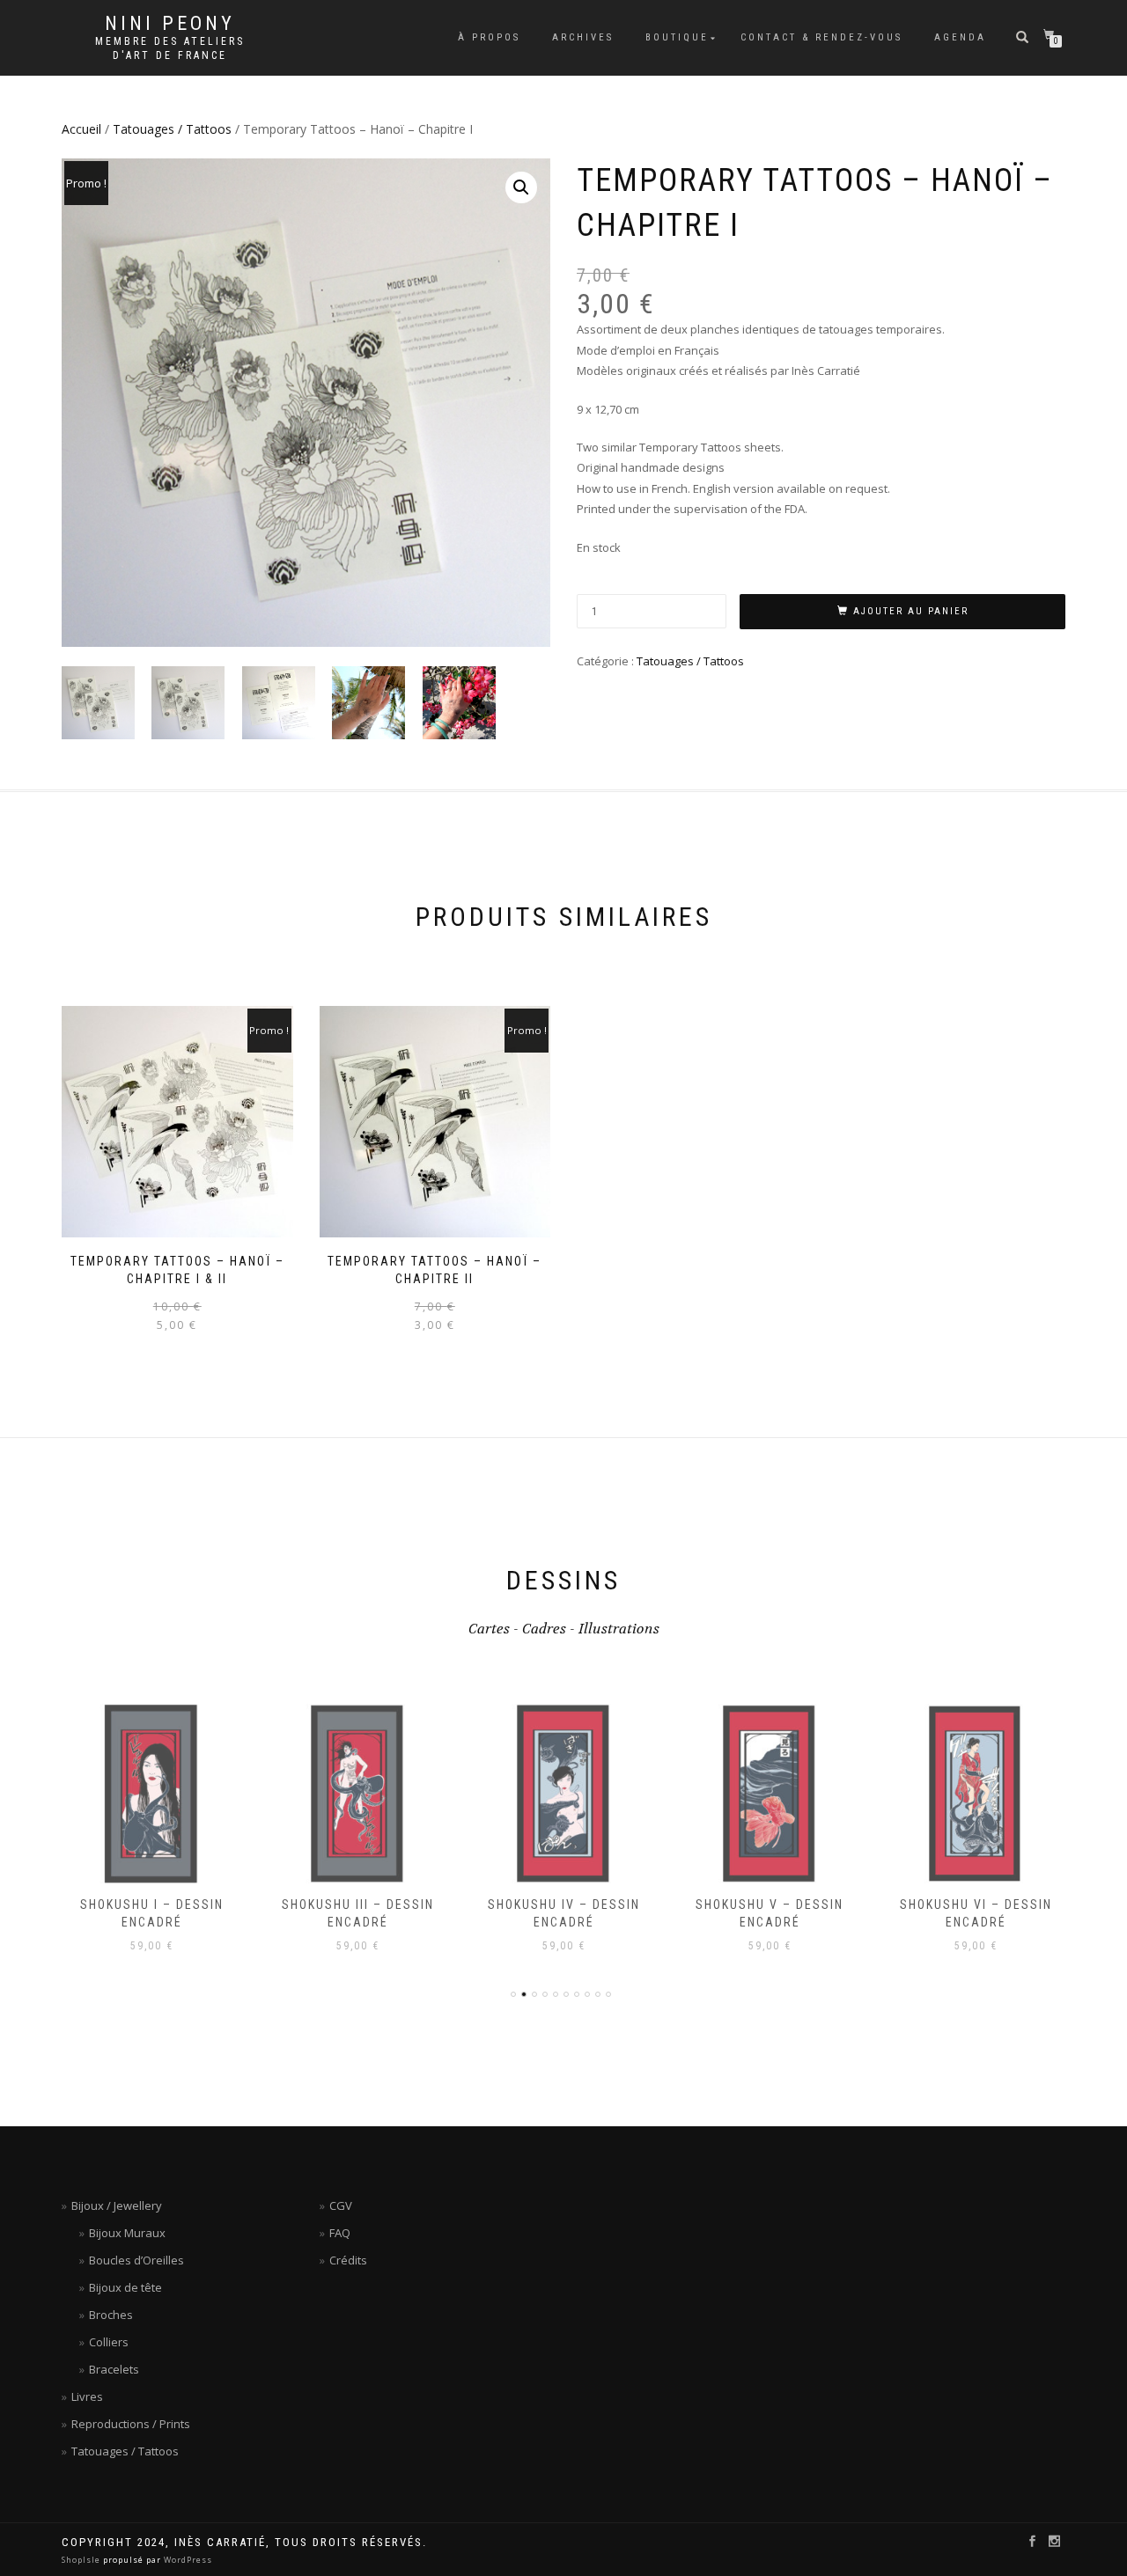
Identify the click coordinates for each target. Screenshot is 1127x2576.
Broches (111, 2315)
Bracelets (114, 2369)
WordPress (187, 2560)
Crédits (348, 2260)
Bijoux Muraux (127, 2233)
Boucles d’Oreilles (136, 2260)
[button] (521, 187)
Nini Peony (170, 24)
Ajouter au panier (911, 611)
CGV (341, 2205)
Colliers (109, 2342)
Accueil (81, 129)
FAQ (340, 2233)
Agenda (960, 37)
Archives (583, 37)
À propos (489, 37)
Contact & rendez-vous (821, 37)
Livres (87, 2396)
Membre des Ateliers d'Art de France (170, 48)
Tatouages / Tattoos (172, 129)
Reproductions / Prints (131, 2424)
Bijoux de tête (125, 2287)
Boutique (677, 37)
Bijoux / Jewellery (117, 2205)
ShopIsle (82, 2560)
